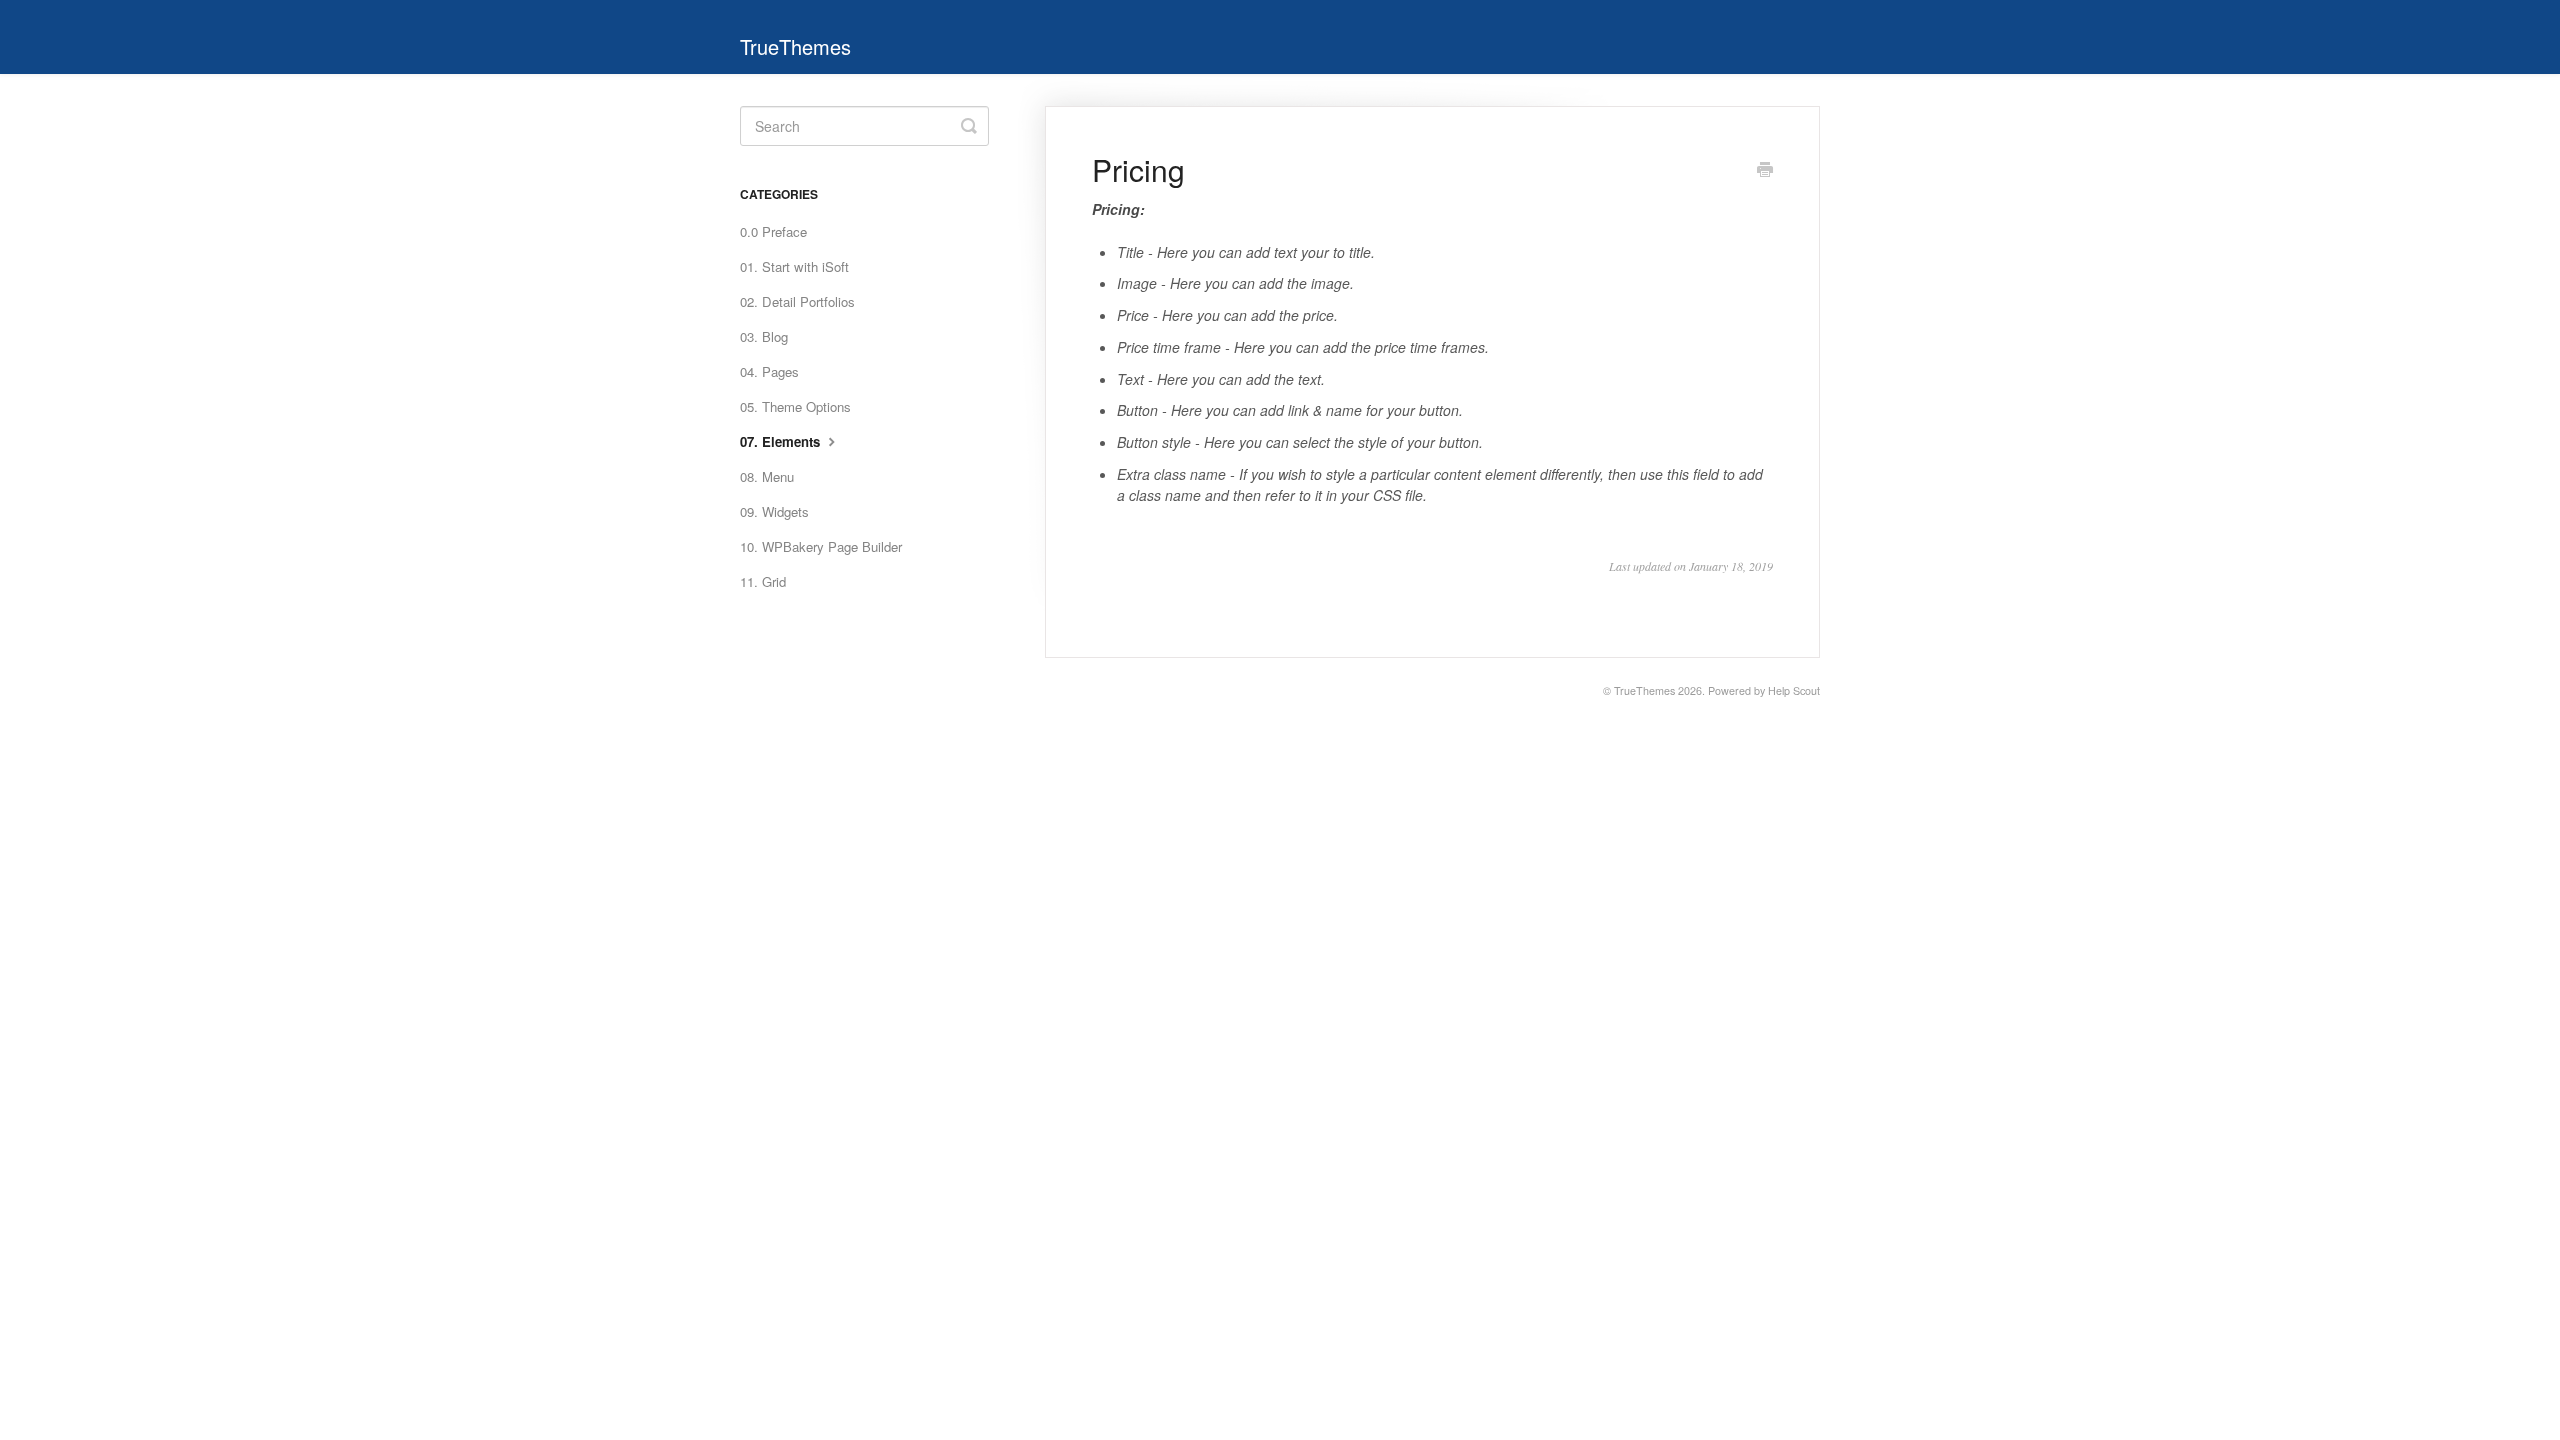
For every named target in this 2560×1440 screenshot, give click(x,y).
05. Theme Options (795, 406)
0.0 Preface (773, 231)
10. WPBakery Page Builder (821, 546)
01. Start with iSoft (794, 266)
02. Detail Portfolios (797, 301)
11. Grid (763, 581)
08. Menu (767, 476)
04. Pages (769, 371)
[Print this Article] (1765, 171)
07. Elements (782, 441)
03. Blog (764, 336)
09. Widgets (774, 511)
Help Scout (1794, 690)
